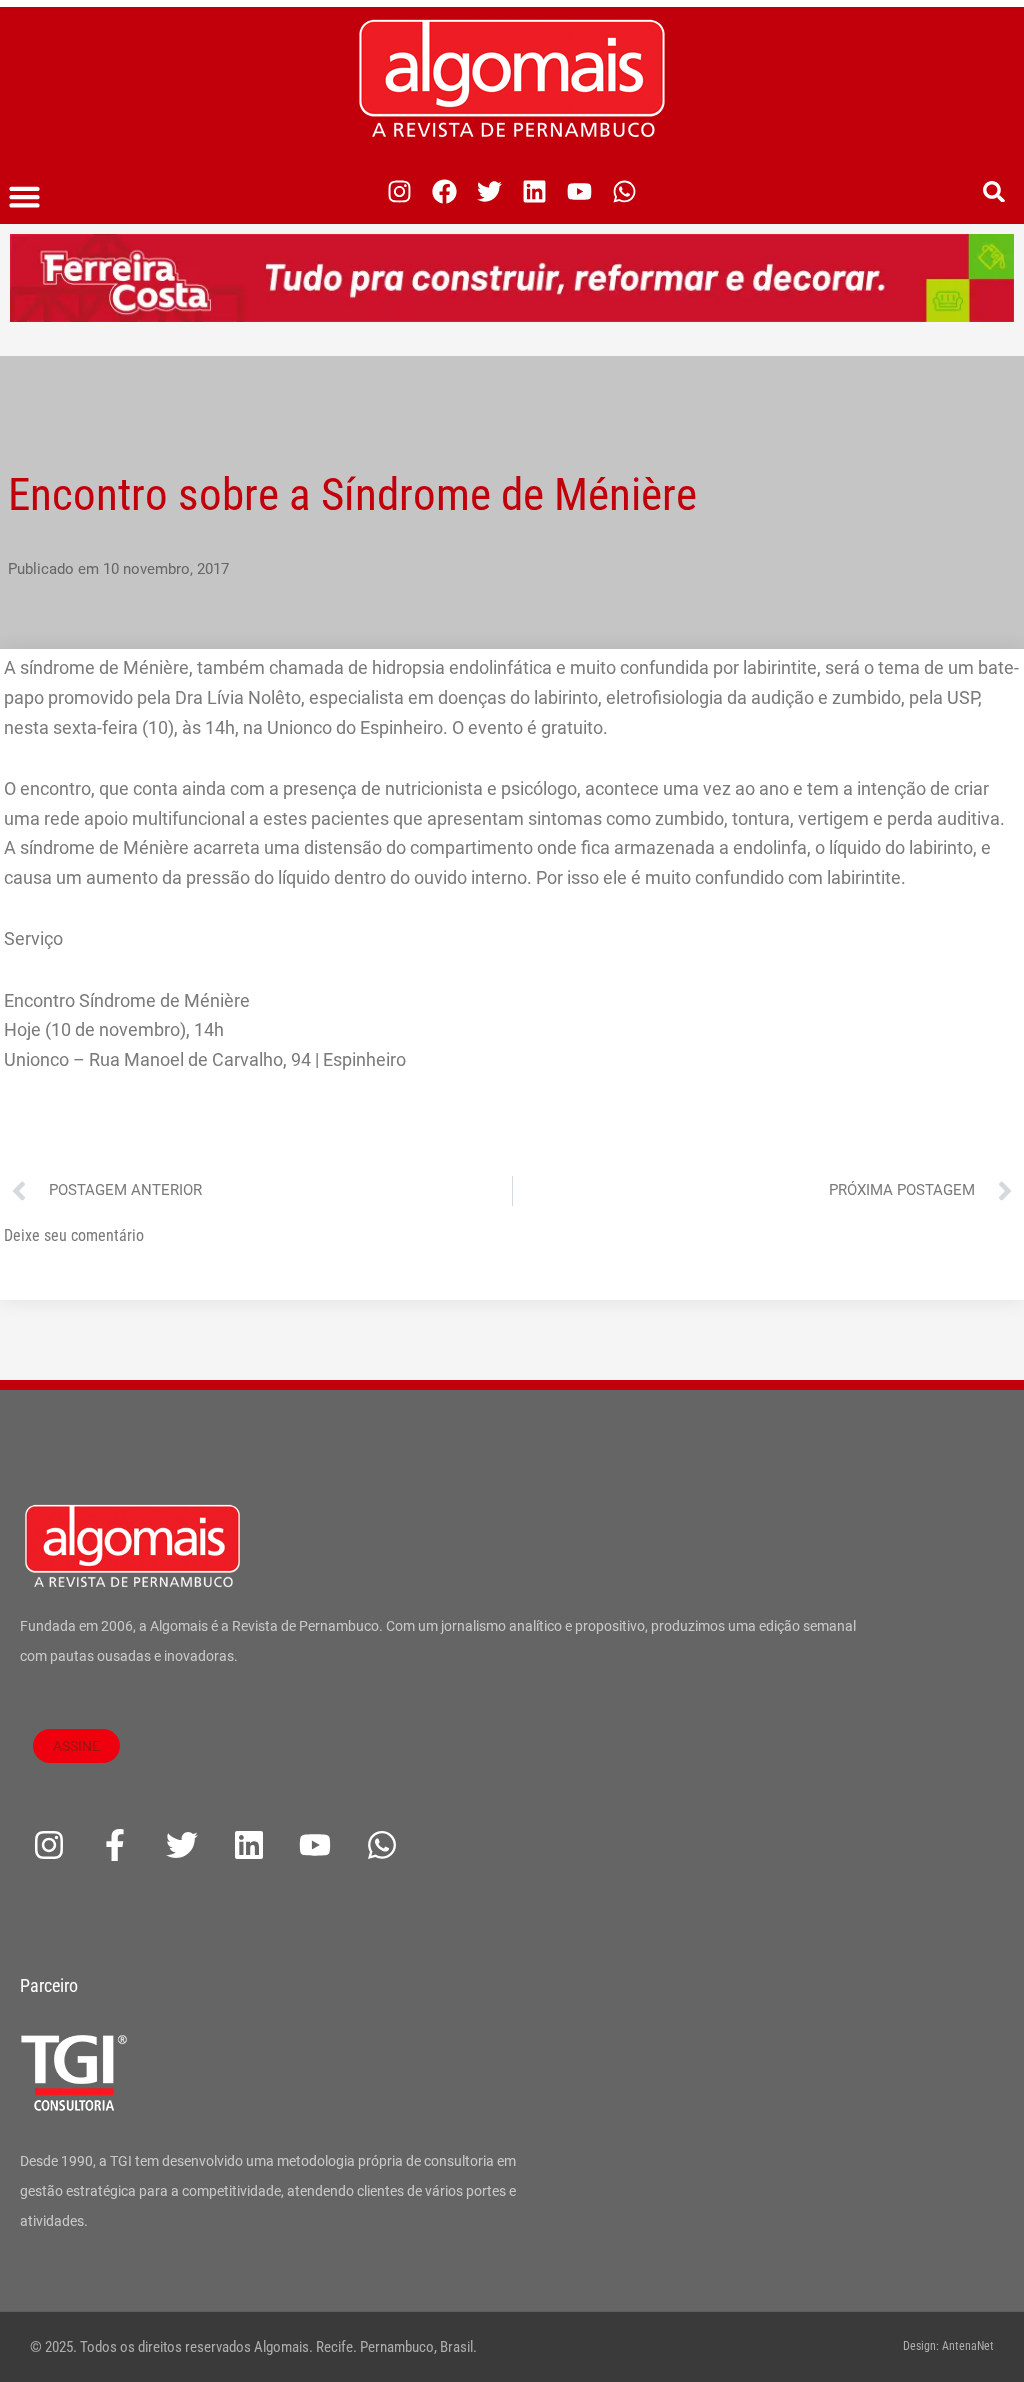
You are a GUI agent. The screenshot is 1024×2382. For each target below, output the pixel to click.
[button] (25, 197)
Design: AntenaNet (948, 2346)
